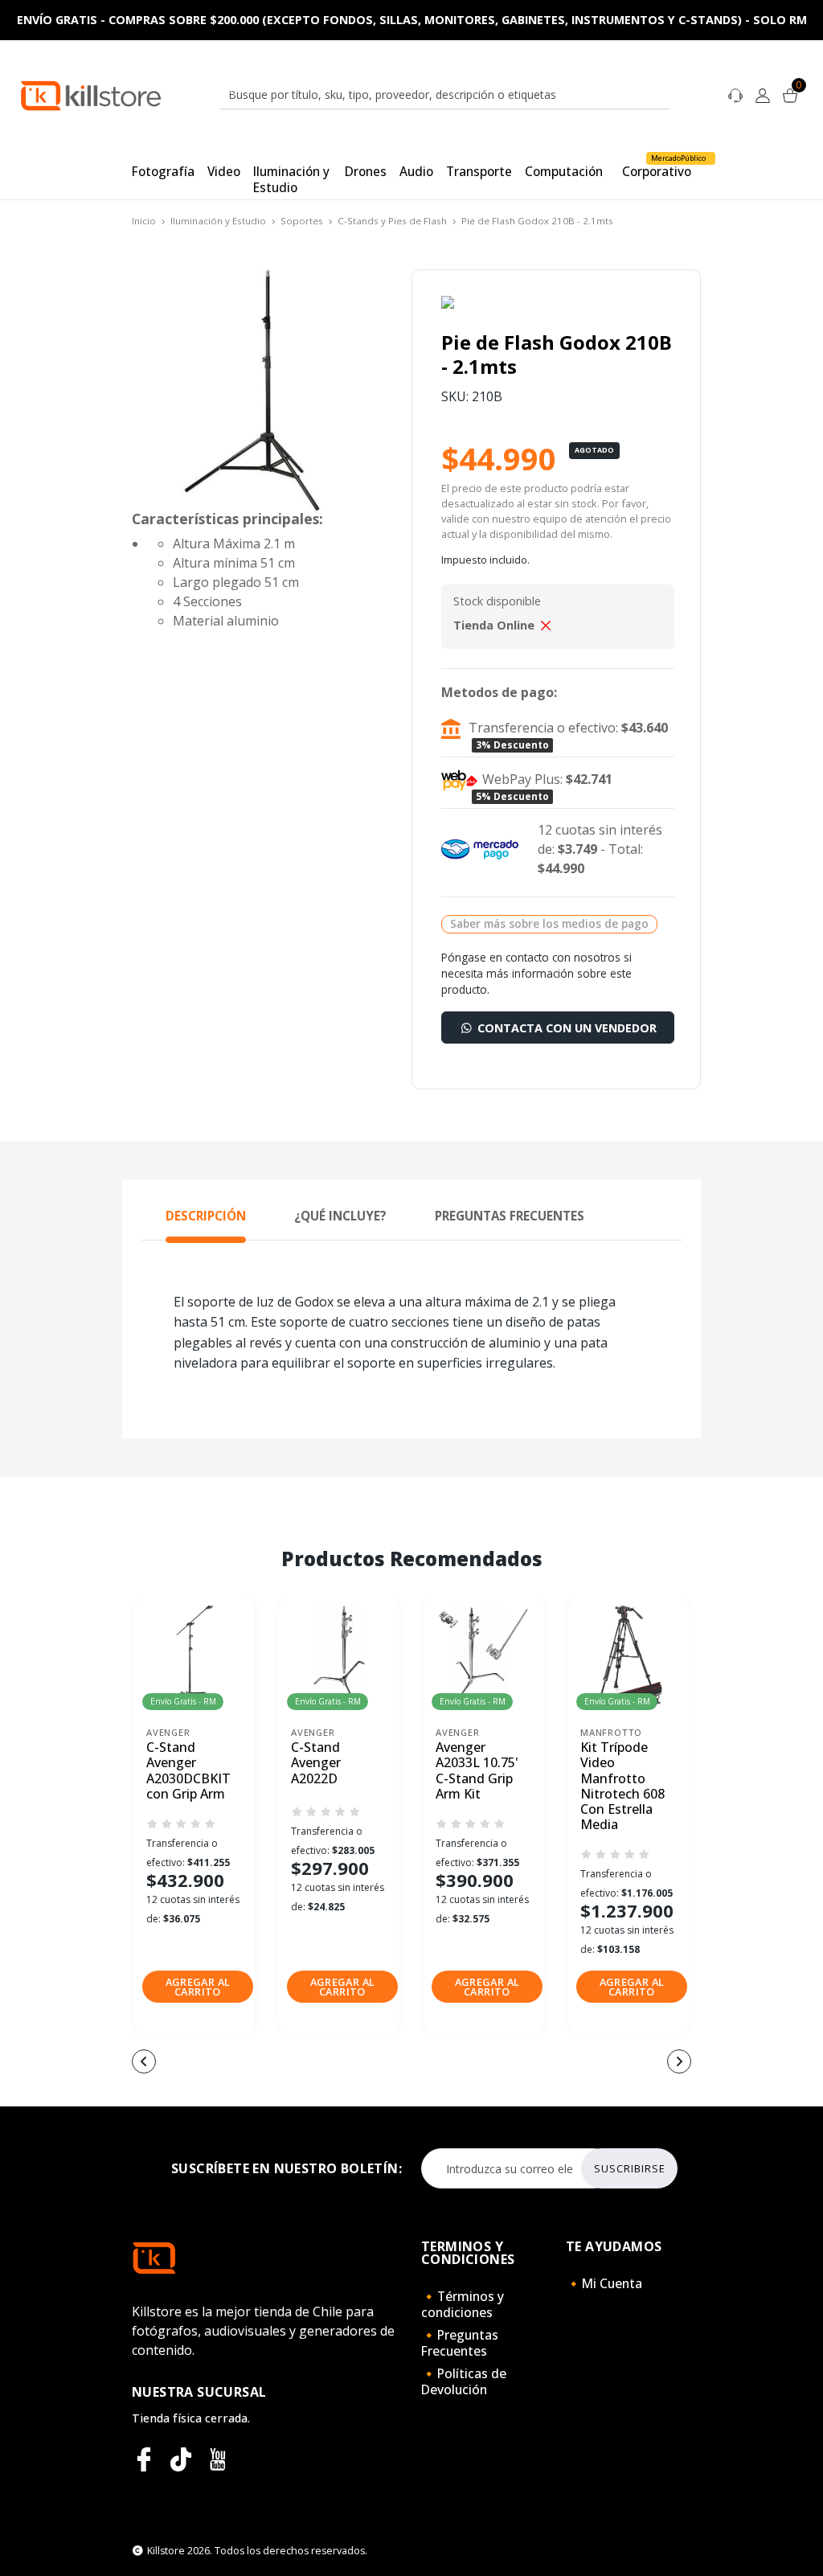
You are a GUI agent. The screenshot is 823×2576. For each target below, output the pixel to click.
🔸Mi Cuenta (604, 2283)
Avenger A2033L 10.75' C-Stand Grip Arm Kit (477, 1771)
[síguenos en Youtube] (218, 2459)
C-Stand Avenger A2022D (316, 1763)
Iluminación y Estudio (218, 221)
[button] (198, 1987)
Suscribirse (630, 2168)
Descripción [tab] (206, 1216)
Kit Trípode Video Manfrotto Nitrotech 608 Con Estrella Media (622, 1786)
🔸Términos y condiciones (463, 2304)
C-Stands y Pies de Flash (392, 221)
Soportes (302, 221)
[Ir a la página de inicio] (91, 94)
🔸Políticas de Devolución (464, 2381)
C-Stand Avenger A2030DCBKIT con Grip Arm (188, 1771)
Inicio (144, 221)
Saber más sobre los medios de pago (549, 923)
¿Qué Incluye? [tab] (340, 1216)
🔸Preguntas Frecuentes (460, 2343)
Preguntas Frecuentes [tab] (510, 1216)
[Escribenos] (735, 94)
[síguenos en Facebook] (144, 2459)
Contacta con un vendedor (565, 1028)
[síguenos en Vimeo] (181, 2459)
